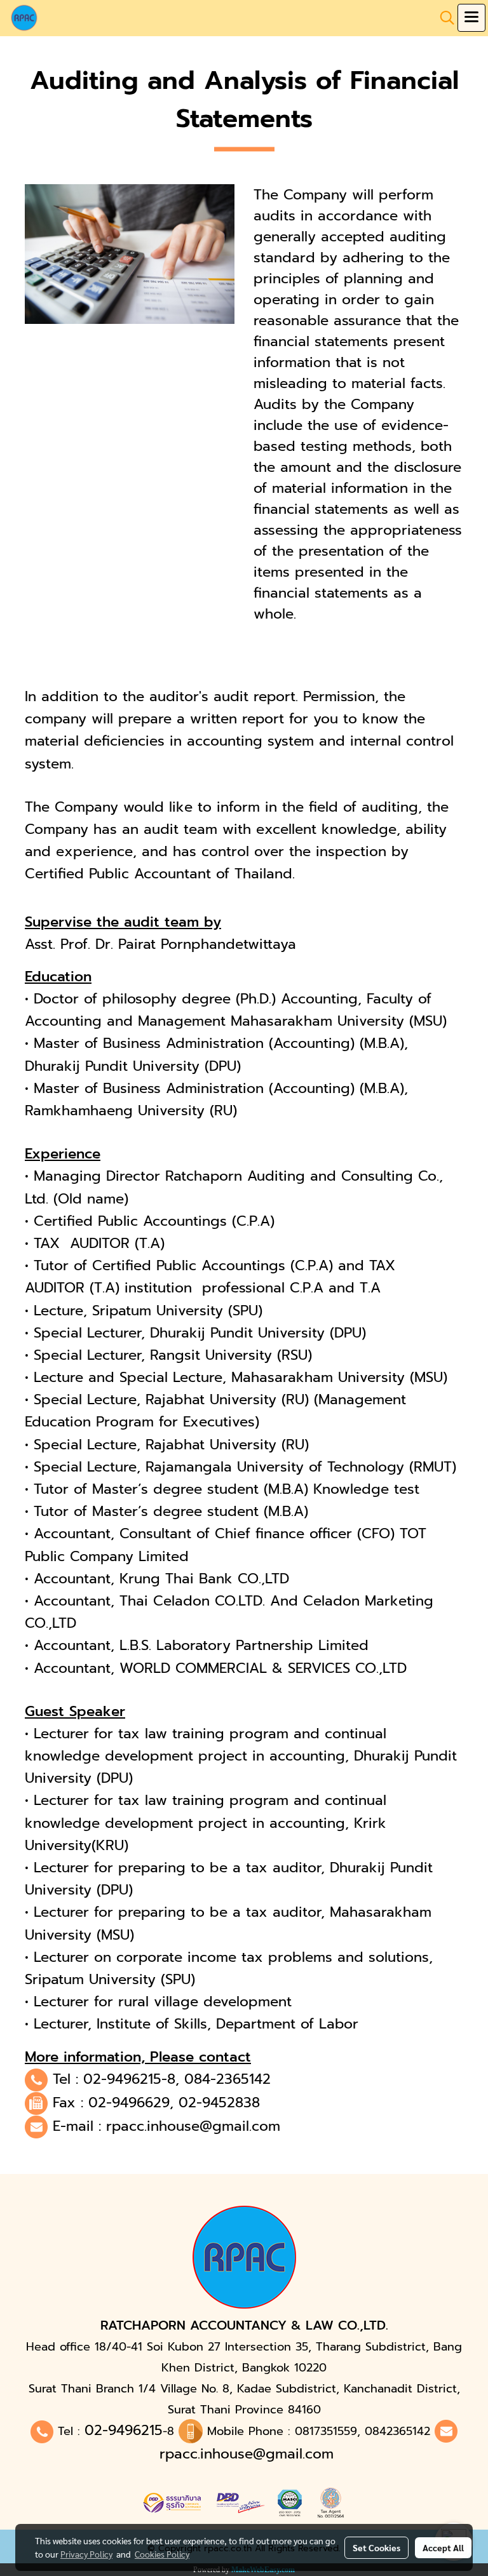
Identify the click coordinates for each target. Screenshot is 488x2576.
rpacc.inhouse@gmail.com (193, 2126)
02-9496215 (124, 2430)
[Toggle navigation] (471, 18)
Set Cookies (376, 2547)
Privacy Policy (86, 2554)
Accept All (443, 2547)
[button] (443, 18)
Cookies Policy (162, 2554)
